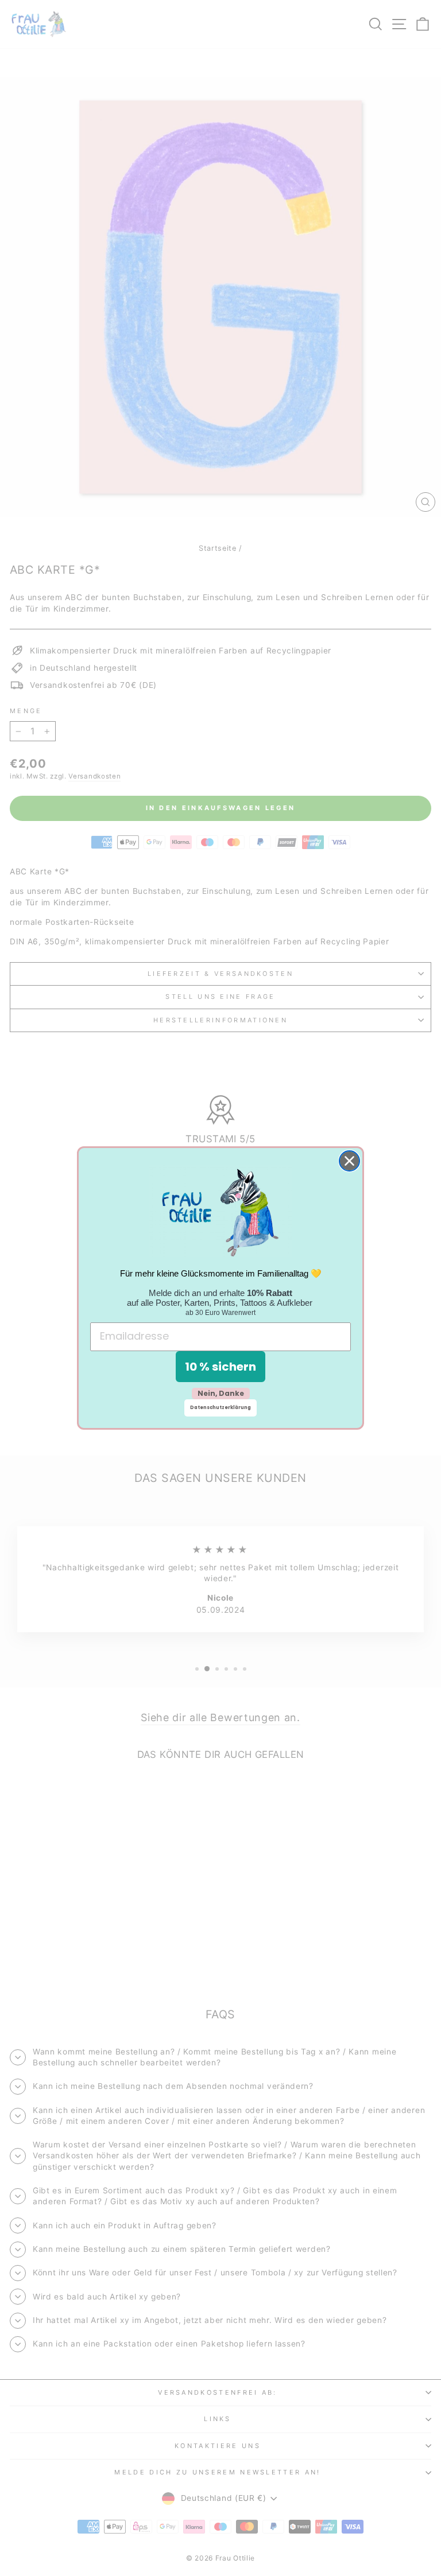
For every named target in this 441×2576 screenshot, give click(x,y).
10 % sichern (220, 1367)
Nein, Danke (221, 1393)
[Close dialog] (349, 1161)
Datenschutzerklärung (220, 1408)
